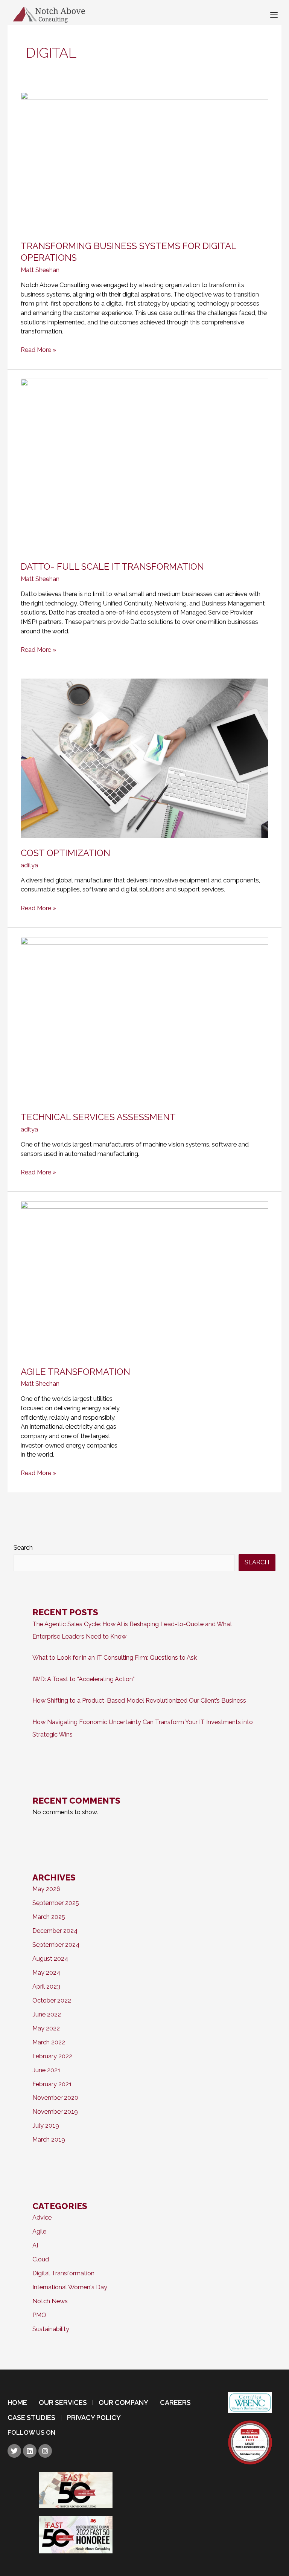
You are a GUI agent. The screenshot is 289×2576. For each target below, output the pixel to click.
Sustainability (51, 2329)
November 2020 (55, 2098)
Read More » (38, 349)
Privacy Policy (94, 2418)
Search (23, 1548)
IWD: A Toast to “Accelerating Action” (84, 1679)
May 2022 (46, 2028)
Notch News (50, 2301)
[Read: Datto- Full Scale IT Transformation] (144, 465)
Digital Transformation (63, 2273)
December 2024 (55, 1931)
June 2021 (46, 2070)
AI (35, 2245)
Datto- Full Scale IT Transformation (112, 567)
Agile (39, 2231)
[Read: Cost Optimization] (144, 758)
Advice (42, 2218)
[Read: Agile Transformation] (144, 1279)
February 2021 (52, 2084)
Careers (175, 2403)
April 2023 (46, 1987)
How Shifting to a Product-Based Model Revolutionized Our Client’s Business (139, 1701)
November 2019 (55, 2112)
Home (17, 2403)
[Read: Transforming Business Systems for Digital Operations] (144, 161)
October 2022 (52, 2000)
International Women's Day (70, 2287)
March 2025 (49, 1917)
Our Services (63, 2403)
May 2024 (46, 1973)
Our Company (123, 2403)
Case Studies (31, 2418)
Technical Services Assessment (98, 1117)
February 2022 (52, 2056)
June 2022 (47, 2014)
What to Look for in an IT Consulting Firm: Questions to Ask (115, 1658)
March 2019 (49, 2140)
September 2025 (56, 1903)
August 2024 (50, 1959)
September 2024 (56, 1945)
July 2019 (46, 2126)
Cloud (41, 2259)
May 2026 (46, 1889)
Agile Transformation (75, 1372)
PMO (39, 2315)
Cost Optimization (65, 853)
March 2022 (49, 2042)
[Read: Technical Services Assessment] (144, 1019)
